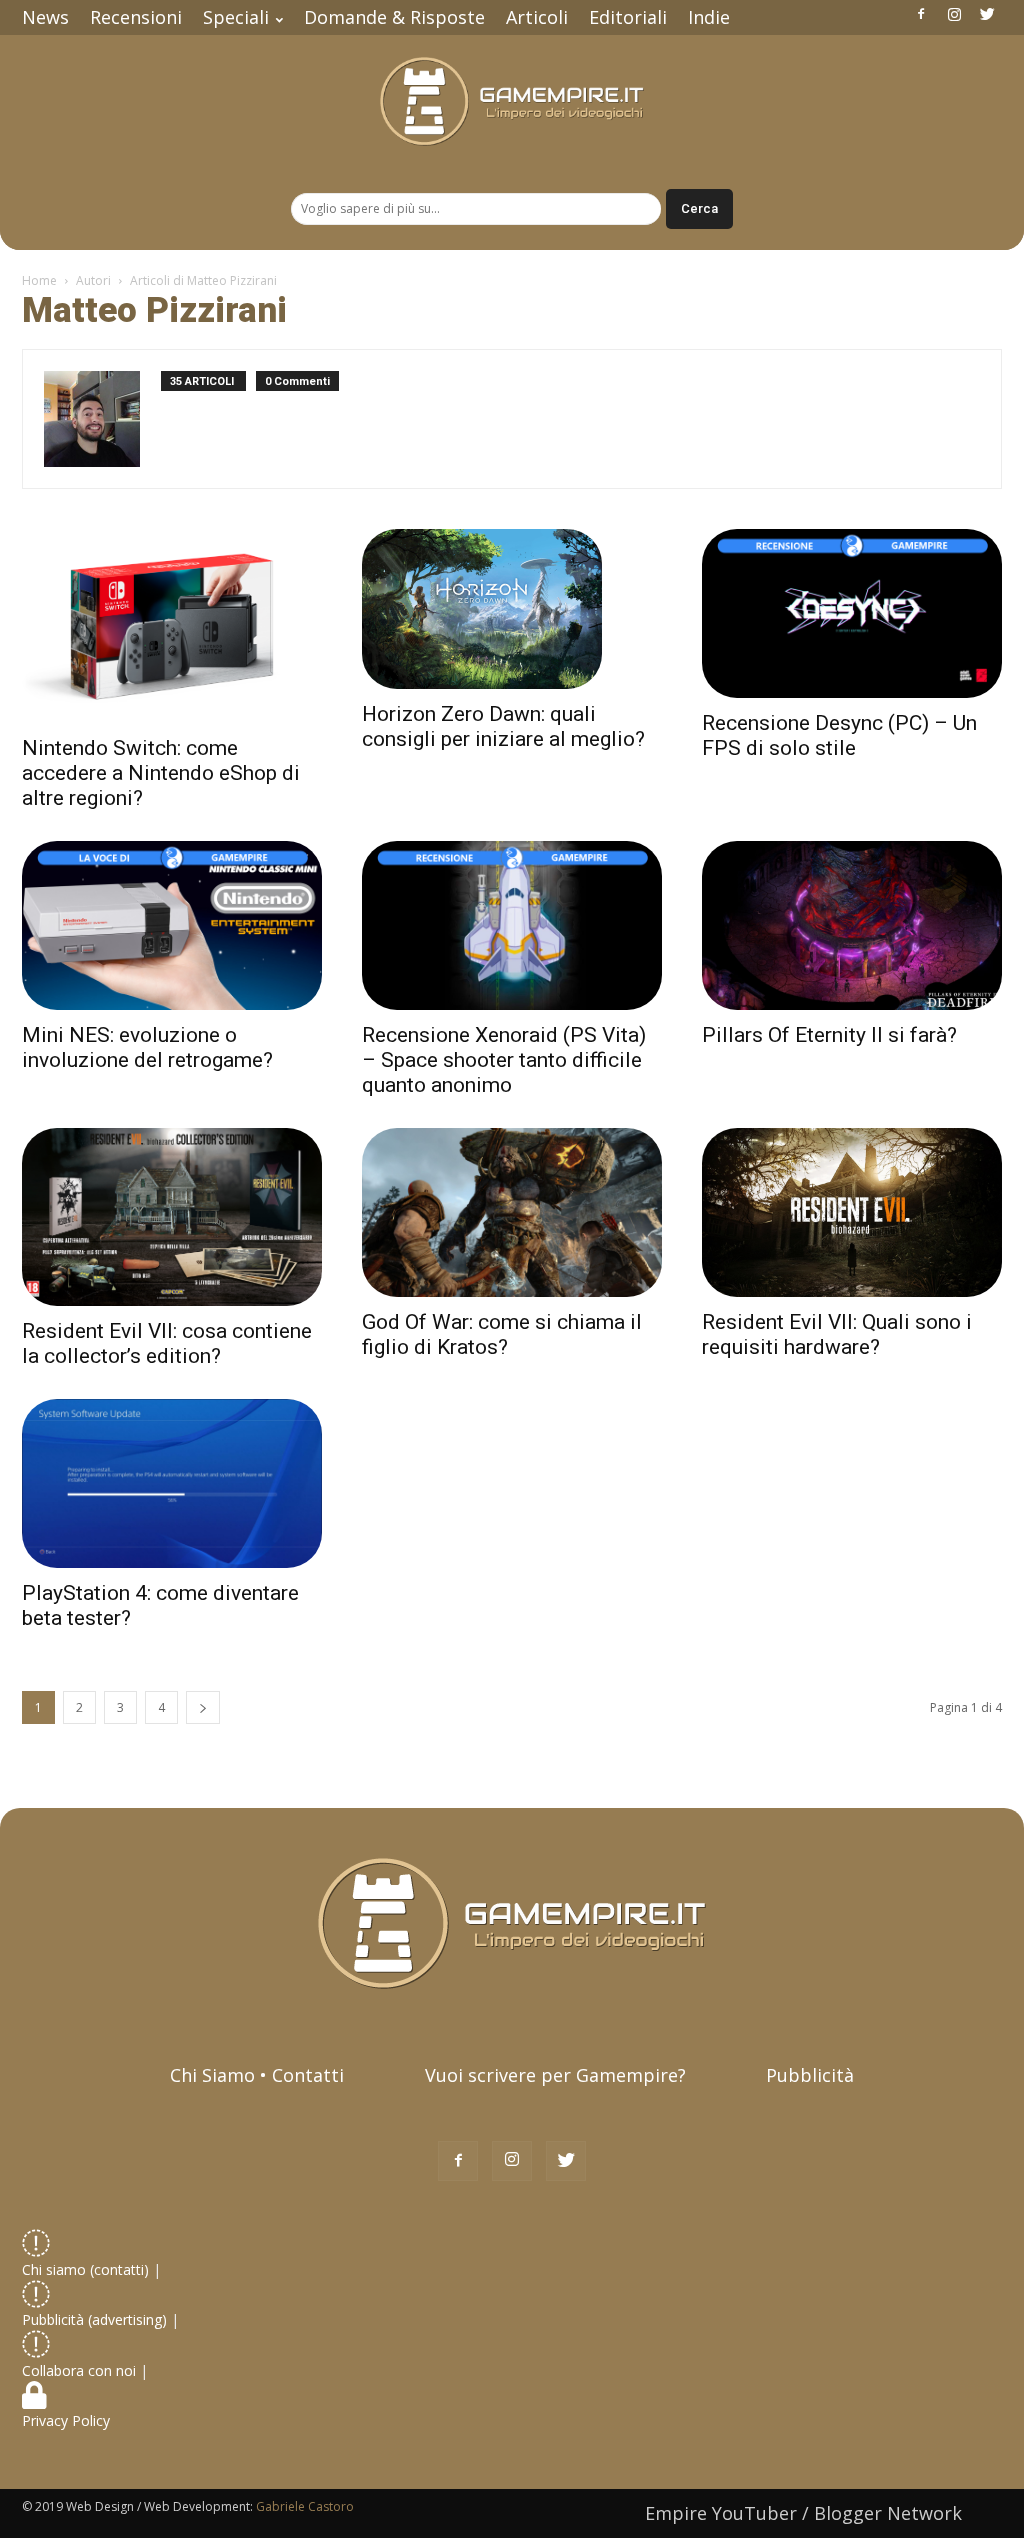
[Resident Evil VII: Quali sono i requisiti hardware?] (852, 1212)
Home (39, 280)
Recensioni (136, 17)
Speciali (236, 17)
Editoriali (628, 17)
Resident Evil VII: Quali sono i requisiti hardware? (837, 1334)
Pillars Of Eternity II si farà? (829, 1035)
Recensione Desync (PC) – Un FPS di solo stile (839, 735)
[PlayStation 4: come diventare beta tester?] (172, 1483)
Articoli (537, 17)
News (45, 17)
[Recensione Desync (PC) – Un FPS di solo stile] (852, 613)
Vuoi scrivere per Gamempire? (555, 2075)
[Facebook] (921, 14)
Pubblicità (810, 2075)
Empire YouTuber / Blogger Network (803, 2513)
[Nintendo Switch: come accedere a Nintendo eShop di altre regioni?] (172, 626)
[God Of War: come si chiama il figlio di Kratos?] (512, 1212)
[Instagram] (954, 14)
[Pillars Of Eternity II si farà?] (852, 925)
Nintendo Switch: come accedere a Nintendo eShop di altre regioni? (161, 773)
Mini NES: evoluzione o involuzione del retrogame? (147, 1047)
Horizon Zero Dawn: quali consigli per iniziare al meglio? (503, 726)
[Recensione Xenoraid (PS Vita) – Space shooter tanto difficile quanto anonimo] (512, 925)
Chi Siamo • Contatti (257, 2075)
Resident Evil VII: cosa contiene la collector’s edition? (167, 1343)
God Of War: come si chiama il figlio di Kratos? (502, 1334)
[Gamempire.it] (512, 101)
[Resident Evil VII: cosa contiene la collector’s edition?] (172, 1217)
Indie (709, 17)
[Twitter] (987, 14)
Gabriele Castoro (305, 2506)
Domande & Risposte (394, 17)
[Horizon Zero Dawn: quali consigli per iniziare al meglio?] (512, 609)
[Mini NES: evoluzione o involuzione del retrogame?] (172, 925)
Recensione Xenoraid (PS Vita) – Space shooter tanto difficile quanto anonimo (504, 1060)
